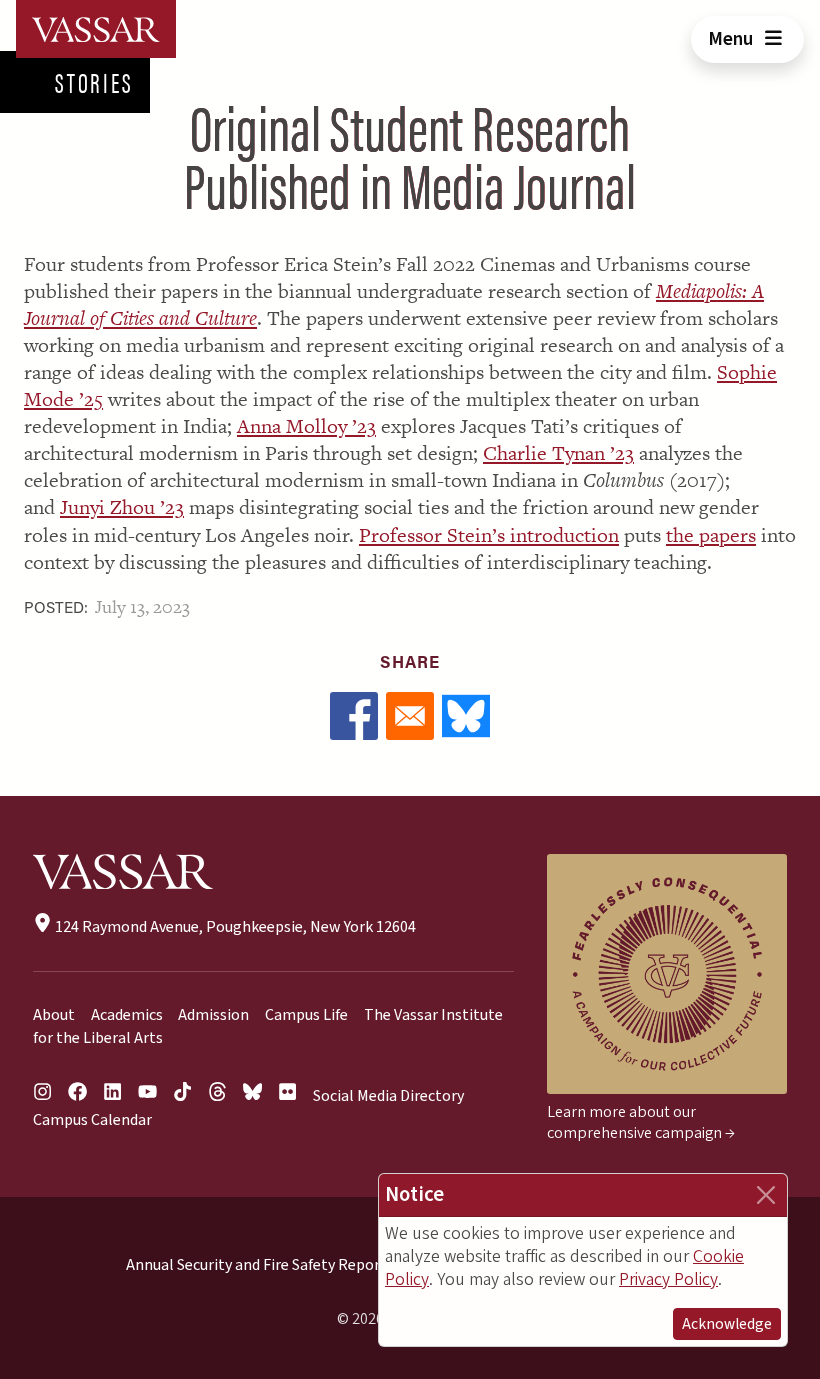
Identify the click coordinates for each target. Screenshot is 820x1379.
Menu (732, 39)
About (54, 1015)
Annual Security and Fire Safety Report (256, 1265)
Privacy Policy (668, 1279)
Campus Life (306, 1015)
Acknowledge (727, 1324)
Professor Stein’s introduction (489, 535)
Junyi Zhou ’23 (122, 507)
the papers (711, 535)
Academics (127, 1015)
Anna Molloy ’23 (306, 426)
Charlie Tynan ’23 (558, 453)
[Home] (96, 29)
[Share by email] (410, 716)
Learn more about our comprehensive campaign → (641, 1122)
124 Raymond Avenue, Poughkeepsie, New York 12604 (234, 927)
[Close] (766, 1195)
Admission (213, 1015)
